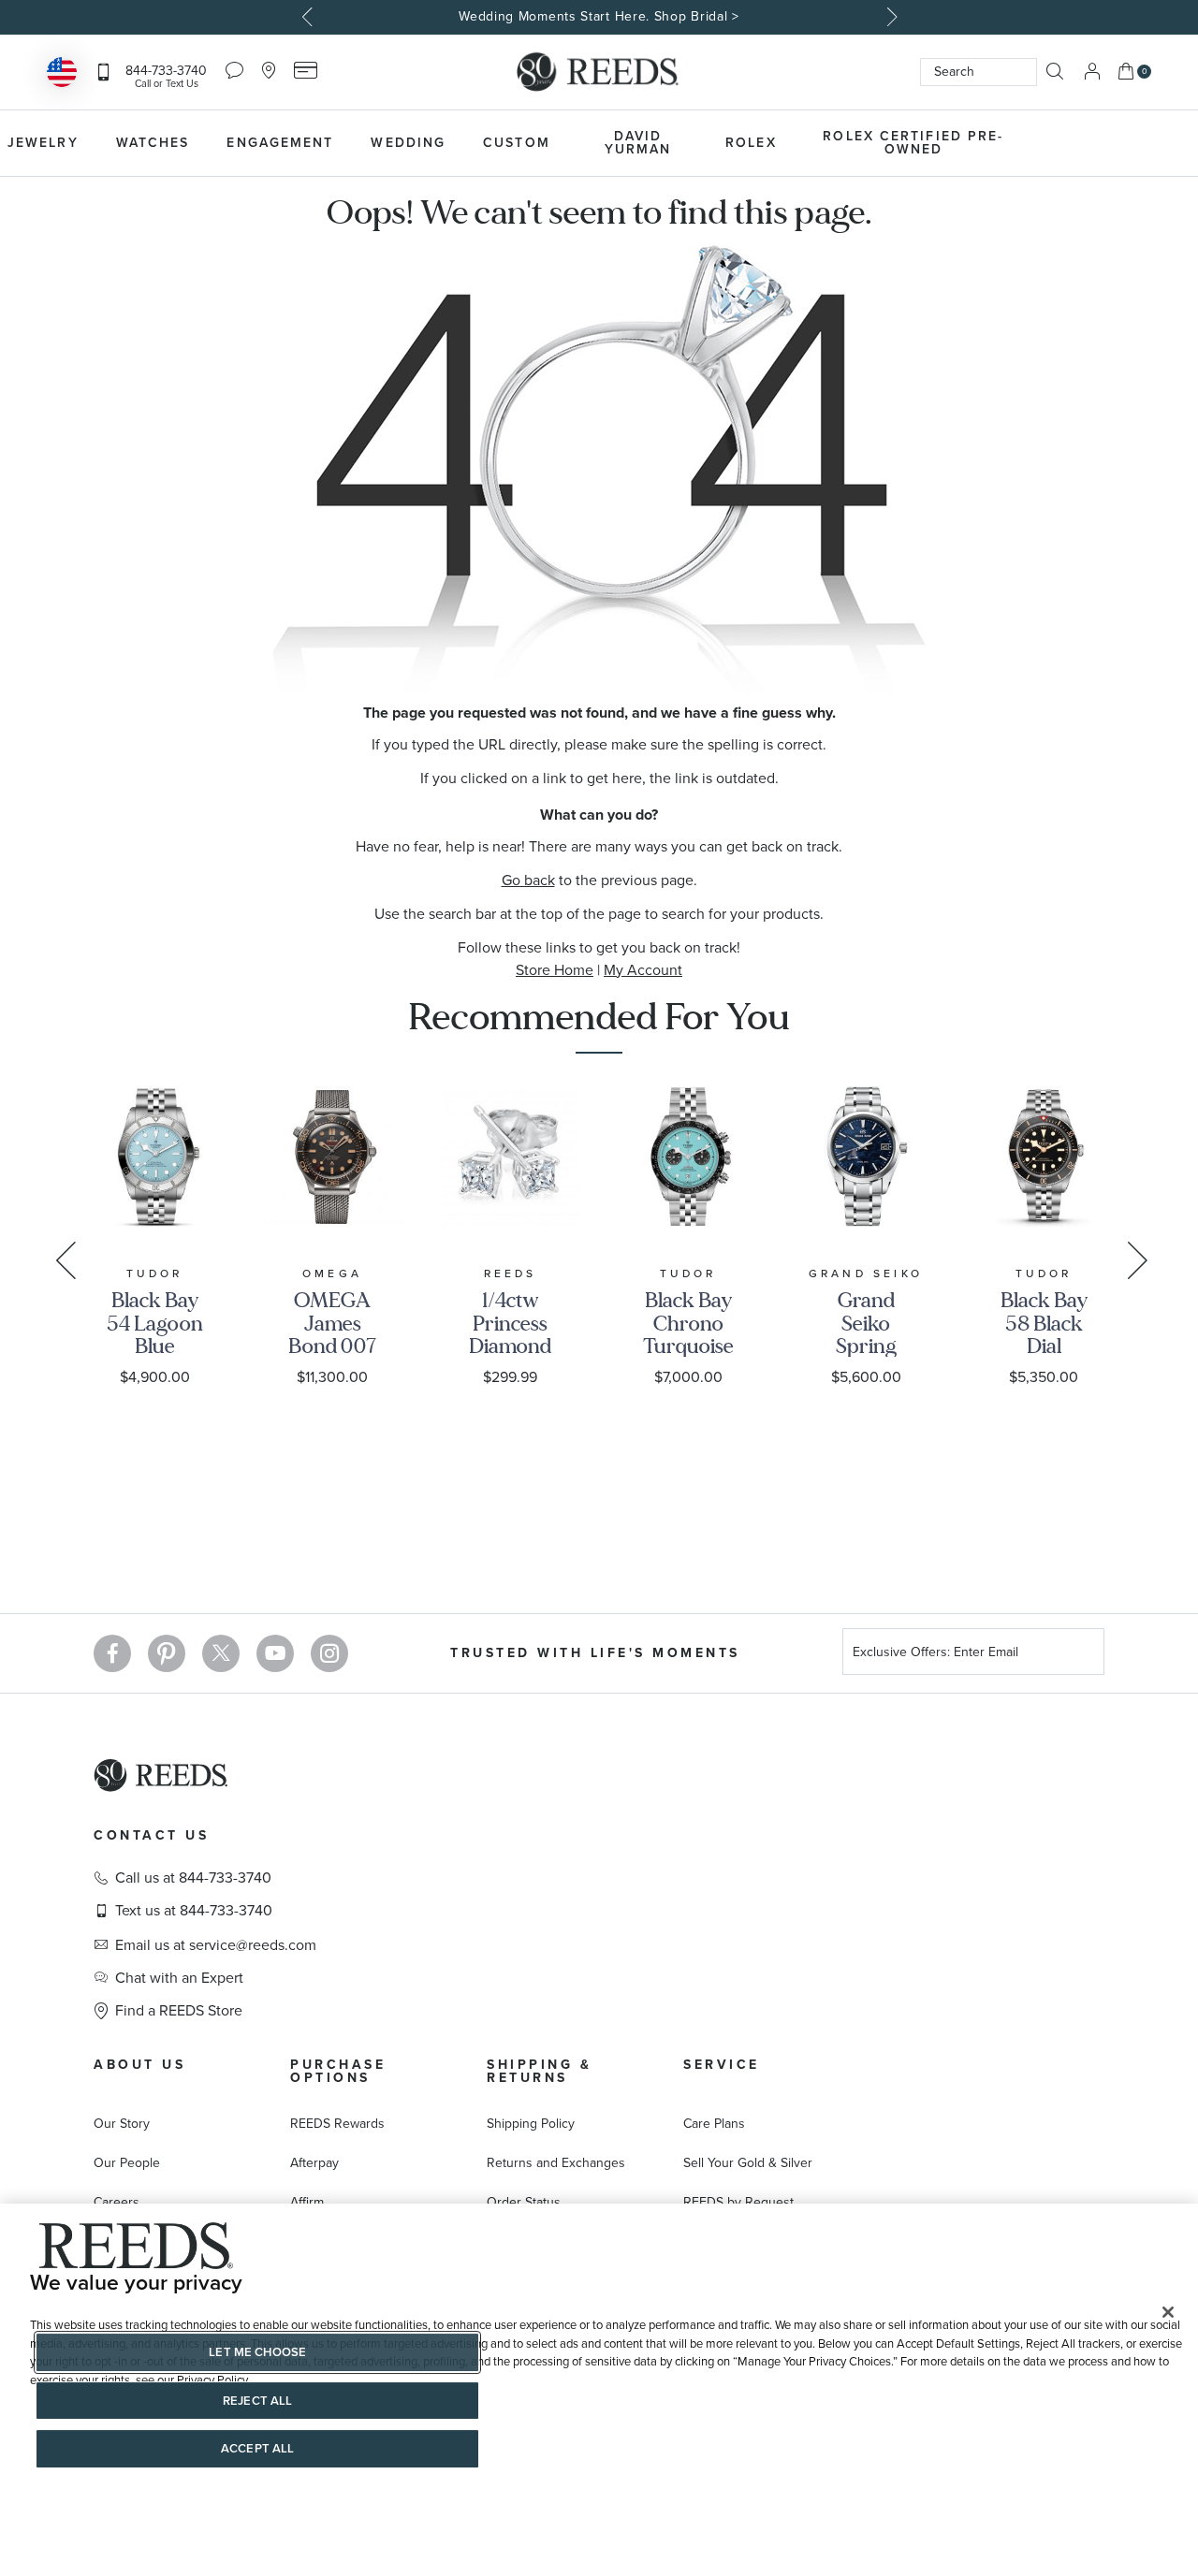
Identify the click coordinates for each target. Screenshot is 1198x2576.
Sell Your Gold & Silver (748, 2163)
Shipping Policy (531, 2124)
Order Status (524, 2202)
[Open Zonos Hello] (62, 74)
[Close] (1168, 2312)
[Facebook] (112, 1653)
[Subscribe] (1083, 1655)
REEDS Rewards (337, 2124)
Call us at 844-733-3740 (193, 1878)
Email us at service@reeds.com (216, 1945)
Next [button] (889, 17)
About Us (139, 2065)
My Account (643, 970)
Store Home (555, 970)
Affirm (307, 2202)
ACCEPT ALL (257, 2448)
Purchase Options (338, 2071)
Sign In (1092, 72)
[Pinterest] (167, 1653)
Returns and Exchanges (556, 2163)
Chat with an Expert (179, 1978)
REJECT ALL (257, 2401)
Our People (127, 2163)
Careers (117, 2202)
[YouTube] (275, 1653)
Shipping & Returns (539, 2071)
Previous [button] (309, 17)
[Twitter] (221, 1653)
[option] (599, 17)
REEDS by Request (738, 2202)
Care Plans (714, 2124)
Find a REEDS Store (179, 2011)
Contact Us (151, 1835)
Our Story (122, 2124)
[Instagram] (329, 1653)
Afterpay (314, 2163)
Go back (528, 880)
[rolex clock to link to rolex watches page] (1128, 143)
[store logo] (599, 72)
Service (722, 2065)
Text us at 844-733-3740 (194, 1911)
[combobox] (979, 72)
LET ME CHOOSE (257, 2352)
